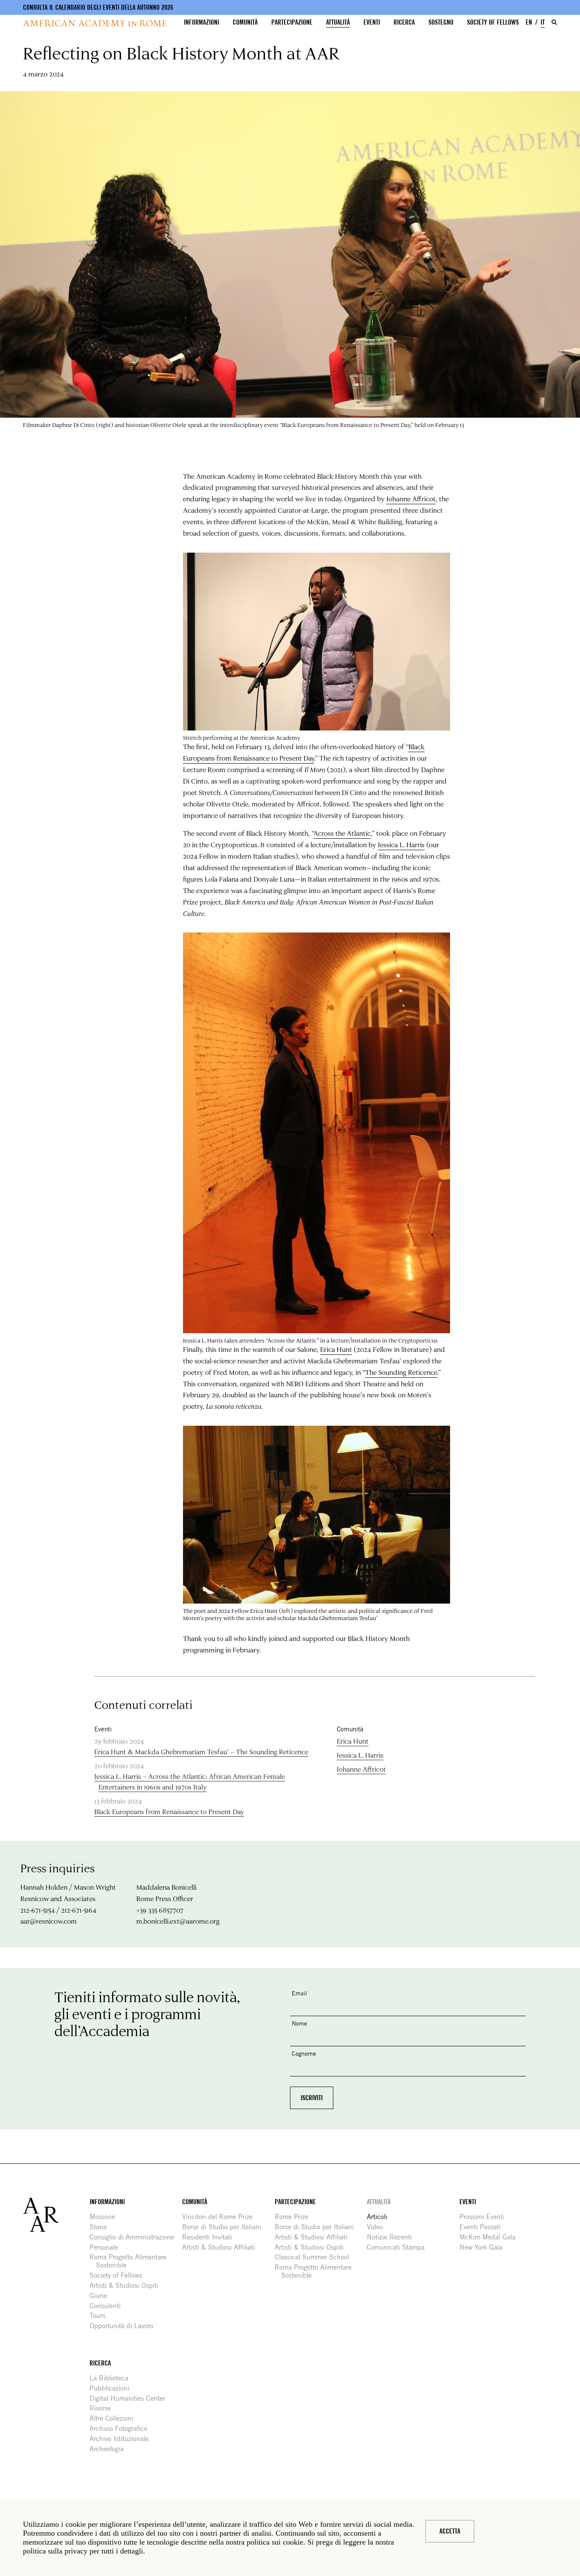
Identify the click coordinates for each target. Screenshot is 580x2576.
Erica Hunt (336, 1349)
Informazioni (201, 22)
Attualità (338, 22)
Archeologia (110, 2449)
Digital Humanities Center (131, 2398)
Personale (107, 2247)
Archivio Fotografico (122, 2429)
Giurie (101, 2296)
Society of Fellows (493, 22)
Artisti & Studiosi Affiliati (222, 2247)
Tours (101, 2316)
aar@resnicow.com (49, 1921)
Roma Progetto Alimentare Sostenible (131, 2261)
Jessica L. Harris (401, 844)
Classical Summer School (315, 2257)
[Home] (95, 23)
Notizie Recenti (393, 2237)
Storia (101, 2227)
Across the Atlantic (342, 833)
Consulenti (108, 2306)
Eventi (372, 22)
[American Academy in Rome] (56, 2215)
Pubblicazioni (113, 2388)
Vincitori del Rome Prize (221, 2217)
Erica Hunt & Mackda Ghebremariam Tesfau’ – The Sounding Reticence (201, 1752)
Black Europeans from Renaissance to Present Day (169, 1811)
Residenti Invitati (210, 2237)
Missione (106, 2217)
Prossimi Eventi (485, 2217)
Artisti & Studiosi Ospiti (127, 2285)
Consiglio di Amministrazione (135, 2237)
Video (378, 2227)
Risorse (103, 2408)
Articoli (380, 2217)
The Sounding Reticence (401, 1372)
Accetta (450, 2531)
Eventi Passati (483, 2227)
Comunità (245, 22)
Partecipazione (292, 22)
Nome (299, 2023)
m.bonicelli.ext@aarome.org (178, 1921)
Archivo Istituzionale (122, 2439)
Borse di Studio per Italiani (225, 2227)
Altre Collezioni (115, 2418)
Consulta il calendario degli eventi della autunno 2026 (98, 7)
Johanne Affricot (411, 499)
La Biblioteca (112, 2378)
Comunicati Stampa (399, 2247)
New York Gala (484, 2247)
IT (543, 22)
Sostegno (441, 22)
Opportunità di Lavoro (125, 2326)
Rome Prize (295, 2217)
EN (529, 22)
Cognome (304, 2053)
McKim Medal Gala (491, 2237)
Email (299, 1993)
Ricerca (404, 22)
